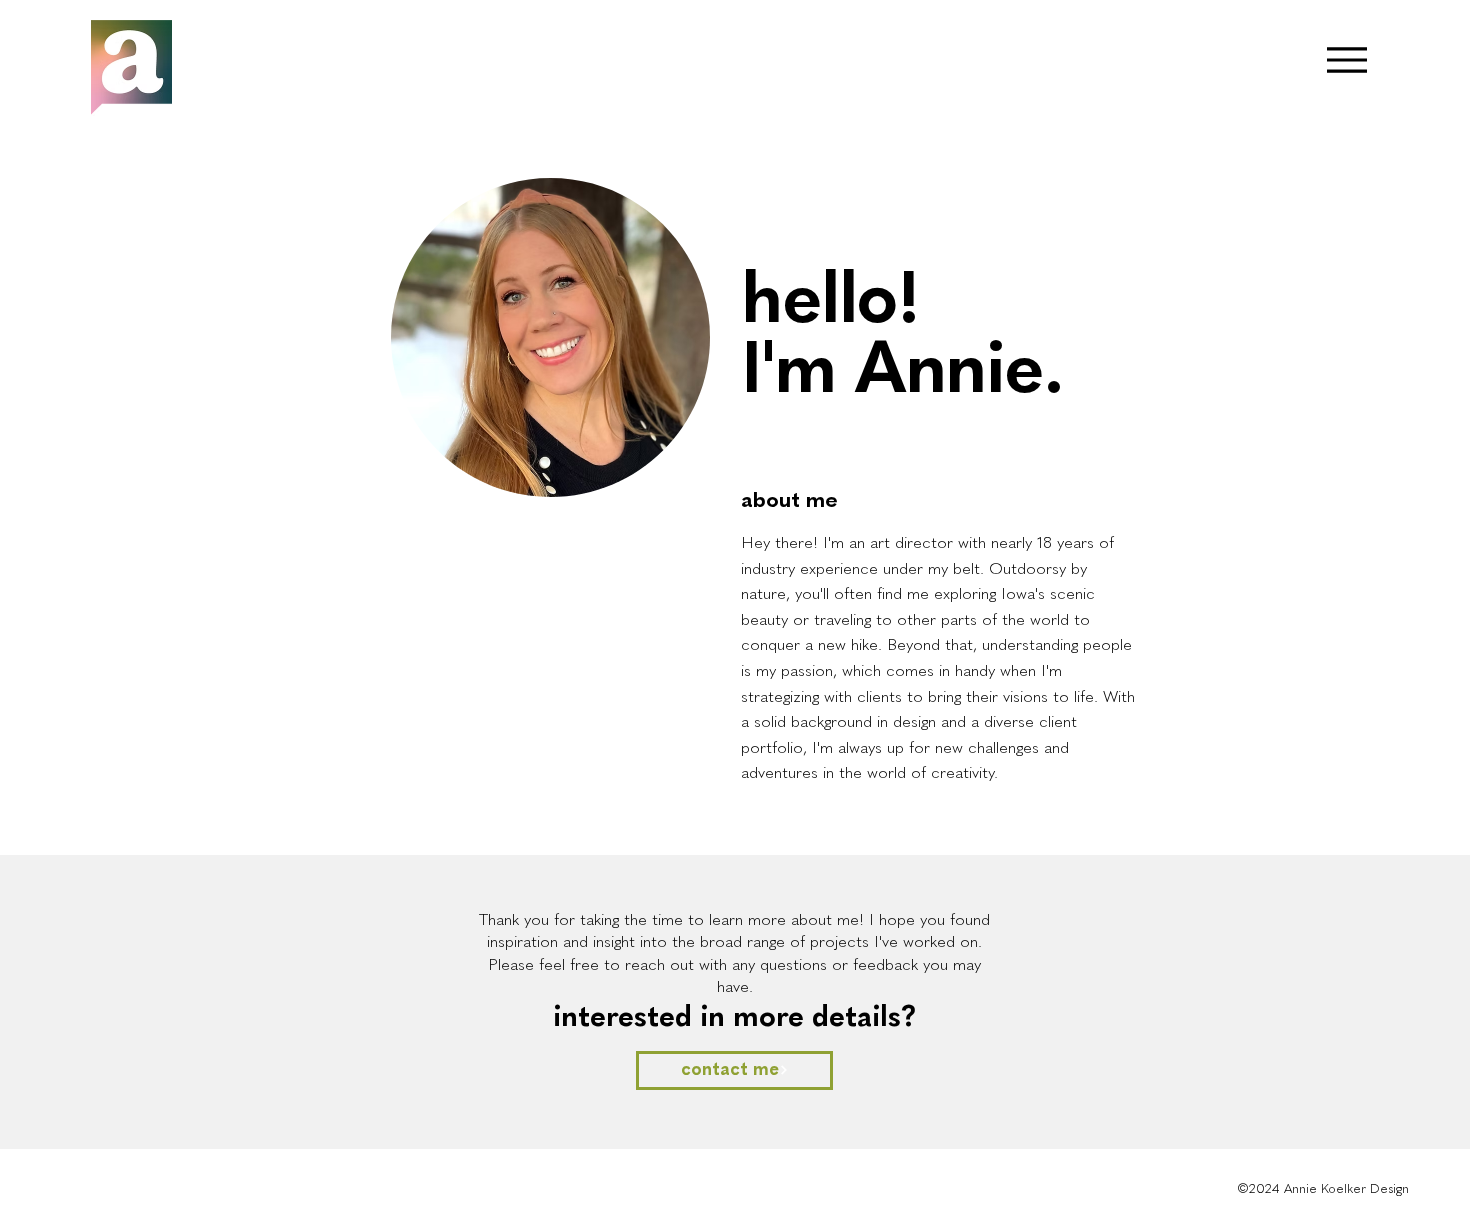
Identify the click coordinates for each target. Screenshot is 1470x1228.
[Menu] (1346, 59)
